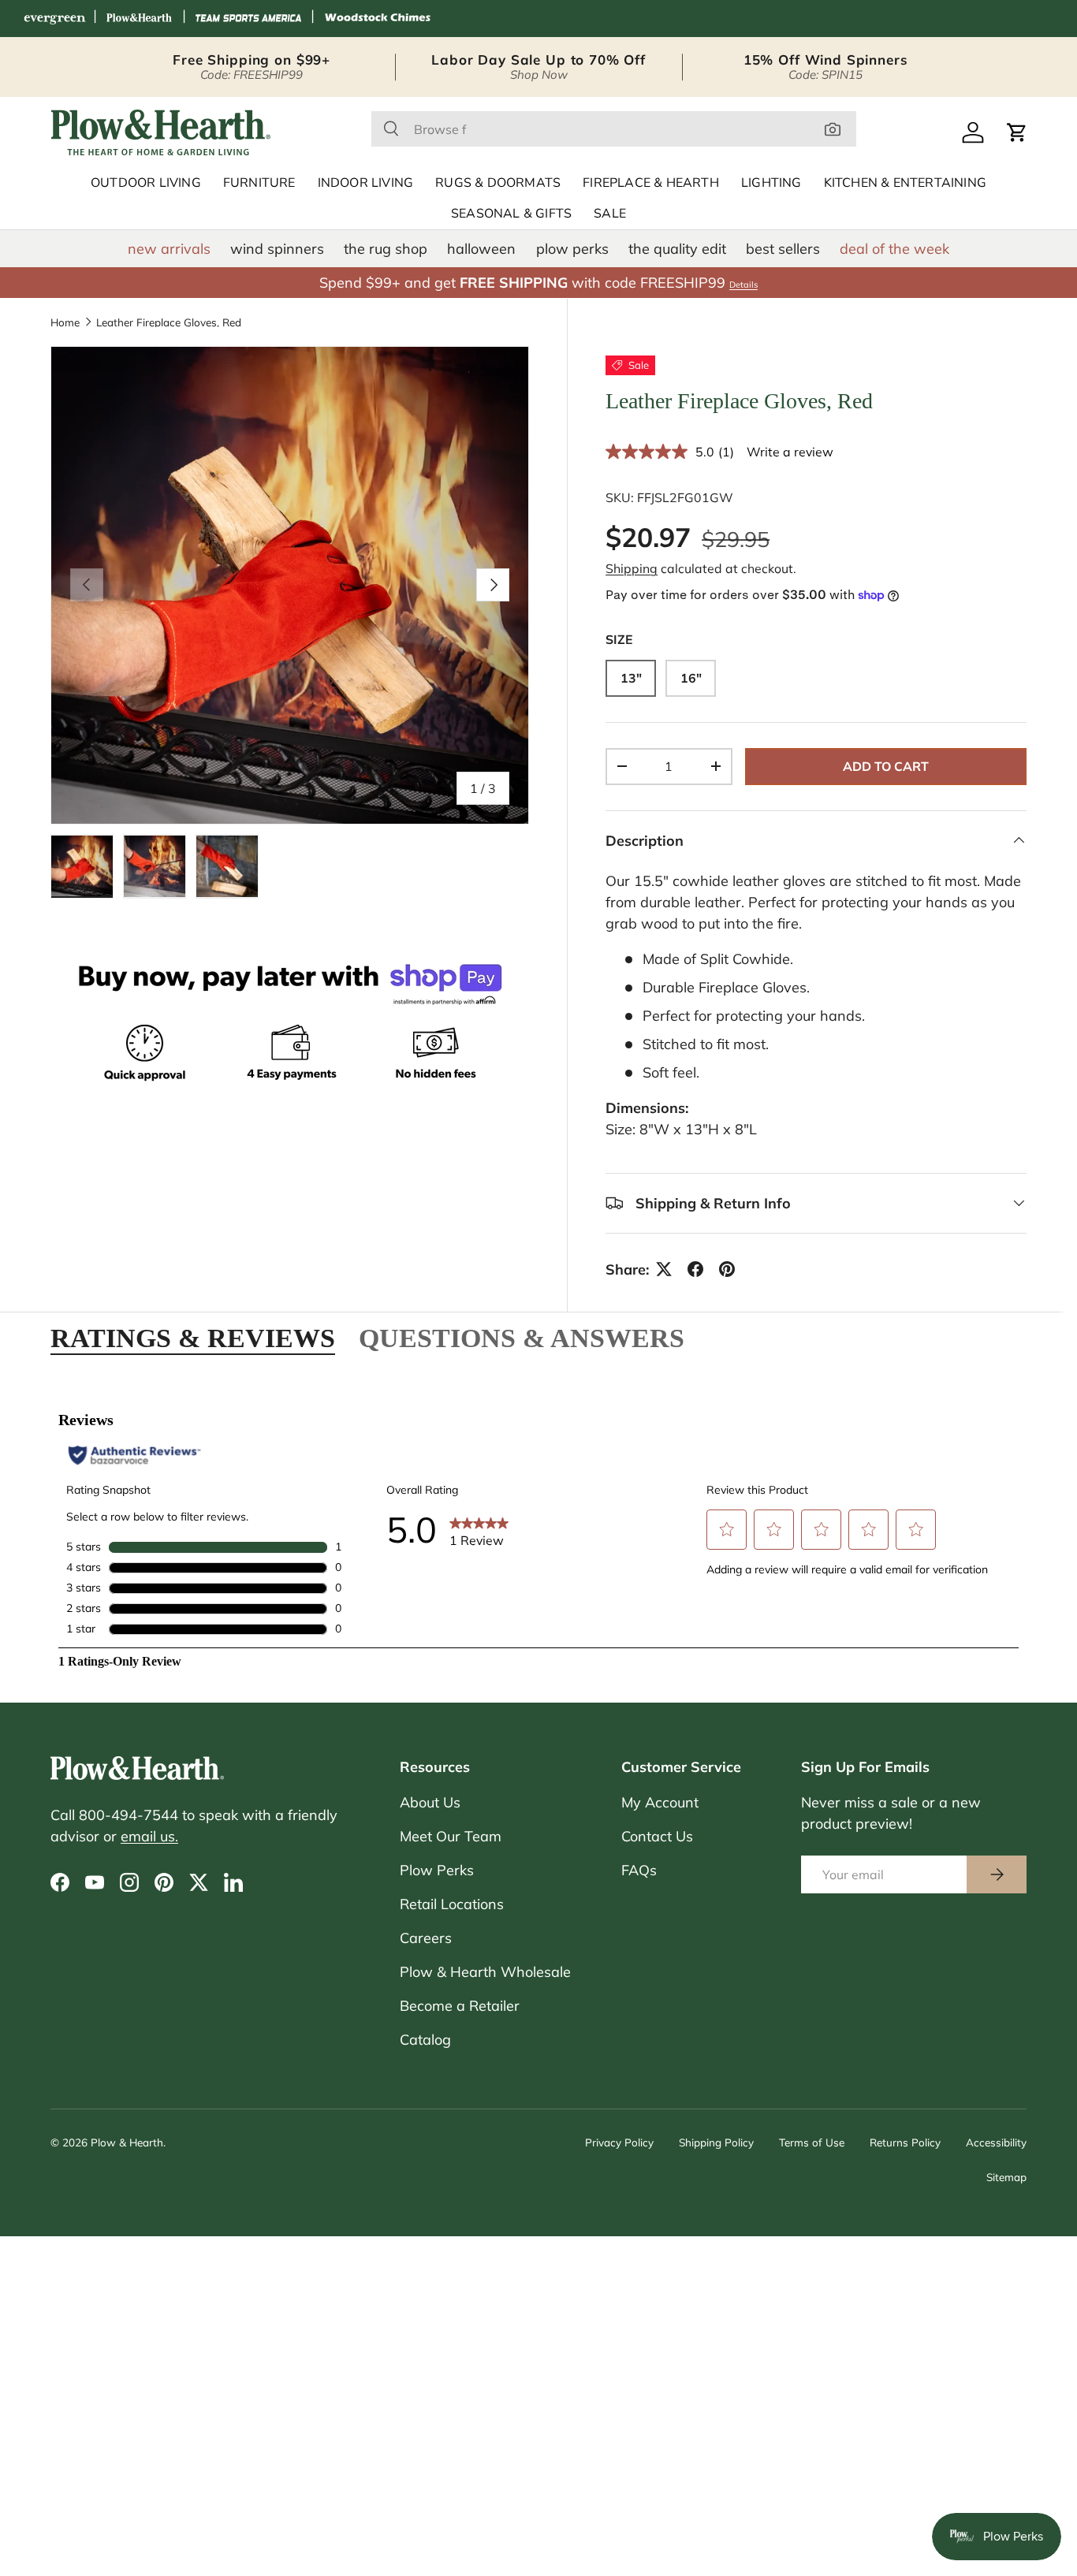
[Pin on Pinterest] (727, 1269)
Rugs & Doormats (498, 183)
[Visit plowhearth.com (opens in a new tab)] (140, 19)
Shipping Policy (716, 2142)
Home (65, 322)
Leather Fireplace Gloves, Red (169, 322)
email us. (149, 1836)
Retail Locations (452, 1904)
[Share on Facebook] (695, 1269)
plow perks (572, 249)
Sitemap (1006, 2177)
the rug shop (386, 249)
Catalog (425, 2040)
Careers (426, 1938)
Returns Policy (905, 2142)
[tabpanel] (538, 1531)
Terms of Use (812, 2142)
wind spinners (277, 249)
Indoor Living (366, 183)
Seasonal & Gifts (511, 214)
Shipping (632, 568)
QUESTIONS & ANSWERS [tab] (522, 1338)
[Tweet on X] (664, 1269)
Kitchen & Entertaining (905, 183)
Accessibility (996, 2142)
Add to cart (886, 765)
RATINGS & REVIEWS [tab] (193, 1338)
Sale (610, 214)
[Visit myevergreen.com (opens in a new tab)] (54, 19)
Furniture (259, 183)
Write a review (790, 451)
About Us (430, 1802)
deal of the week (894, 249)
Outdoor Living (146, 183)
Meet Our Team (451, 1836)
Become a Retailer (460, 2006)
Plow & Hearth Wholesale (485, 1972)
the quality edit (677, 249)
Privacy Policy (619, 2142)
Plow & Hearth (127, 2142)
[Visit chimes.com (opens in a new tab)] (378, 19)
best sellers (783, 249)
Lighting (771, 183)
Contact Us (657, 1836)
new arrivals (169, 249)
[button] (1017, 132)
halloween (481, 249)
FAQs (639, 1870)
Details (743, 285)
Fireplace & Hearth (651, 183)
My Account (660, 1802)
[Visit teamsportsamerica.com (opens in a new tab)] (248, 19)
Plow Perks (437, 1870)
